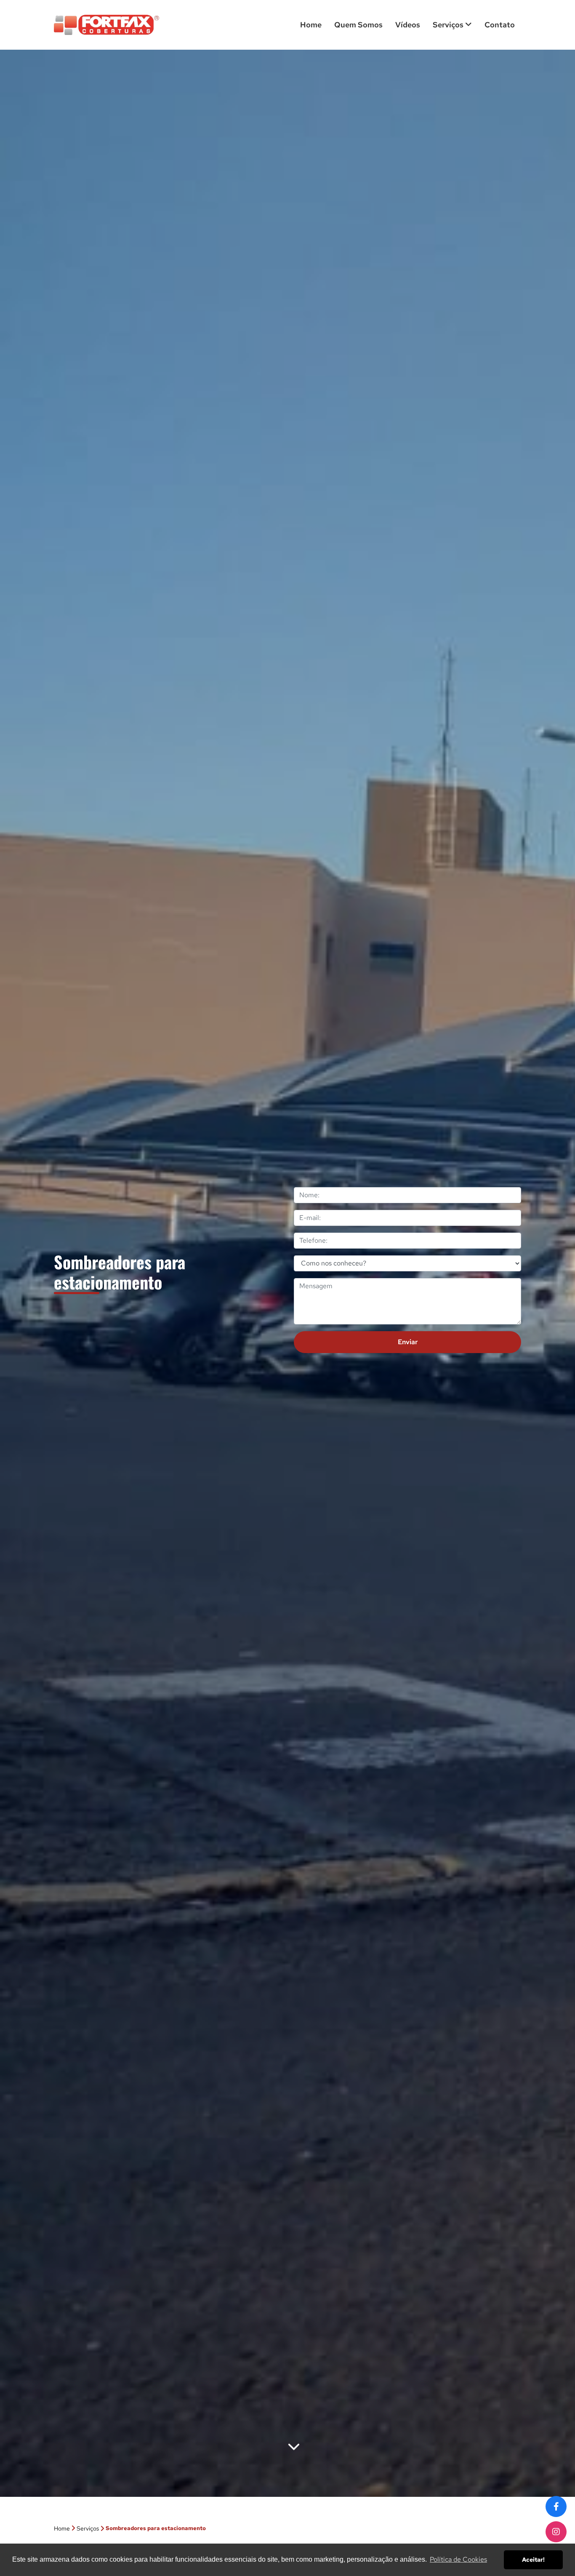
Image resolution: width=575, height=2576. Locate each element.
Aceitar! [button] (533, 2559)
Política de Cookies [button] (458, 2559)
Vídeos (408, 25)
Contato (500, 25)
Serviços (449, 25)
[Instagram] (556, 2532)
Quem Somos (358, 25)
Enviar (408, 1342)
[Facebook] (556, 2507)
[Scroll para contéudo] (294, 2448)
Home (311, 25)
